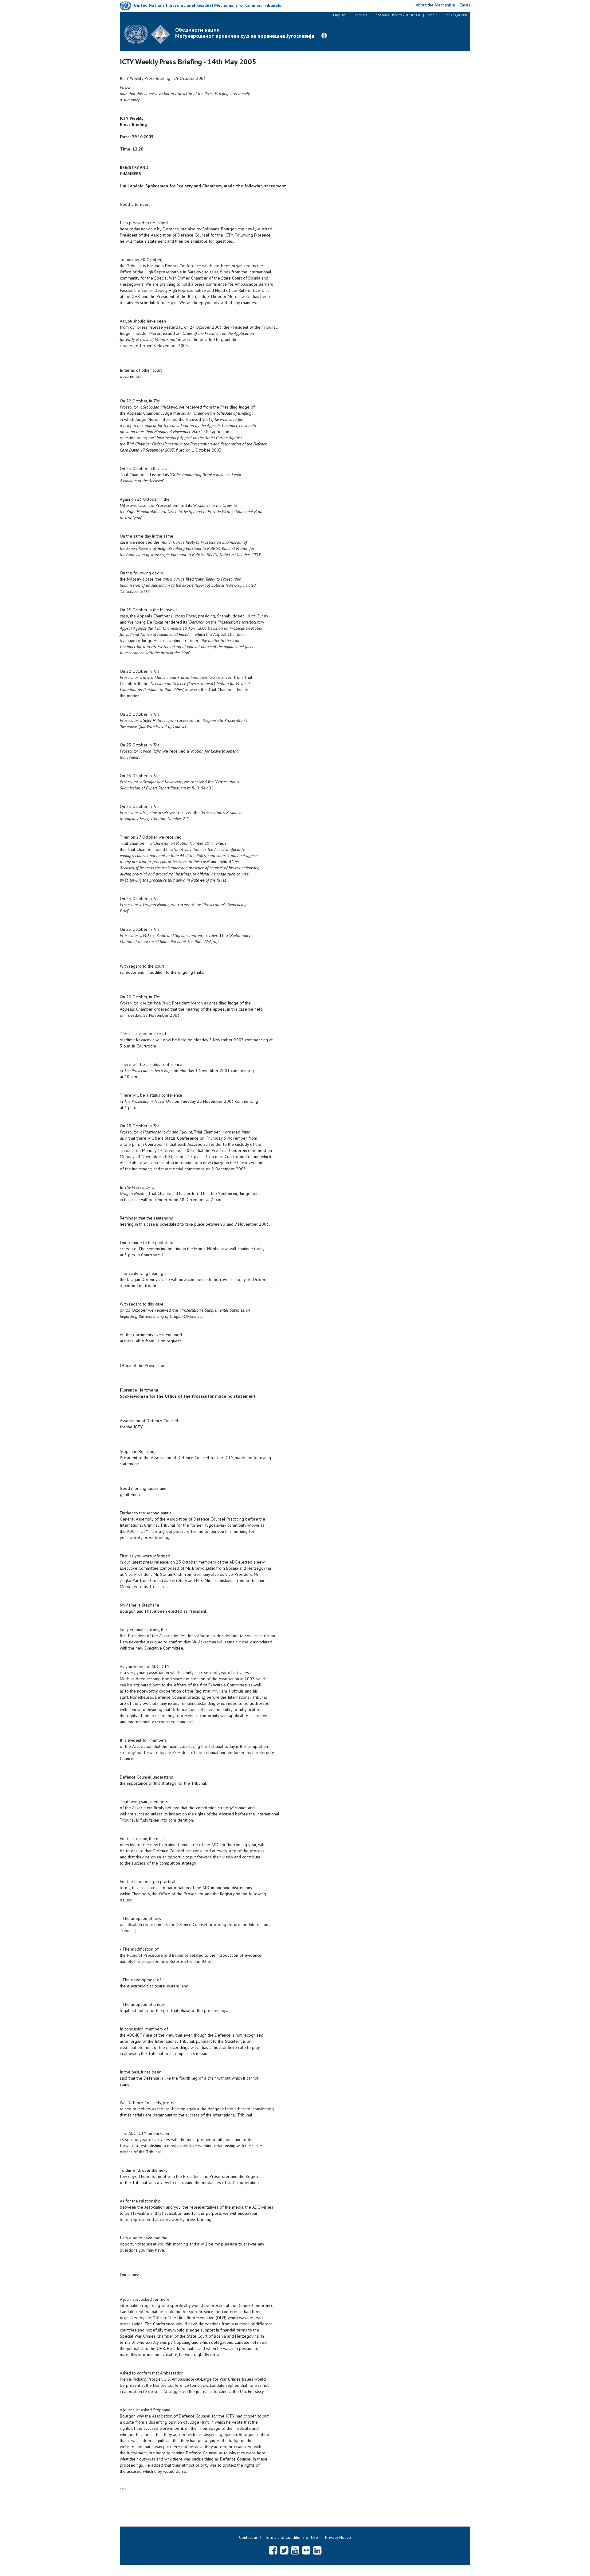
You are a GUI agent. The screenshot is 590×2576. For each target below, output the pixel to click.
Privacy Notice (338, 2537)
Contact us (248, 2537)
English (339, 15)
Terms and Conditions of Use (291, 2537)
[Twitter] (284, 2550)
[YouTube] (295, 2550)
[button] (324, 36)
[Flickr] (306, 2550)
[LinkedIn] (317, 2550)
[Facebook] (273, 2550)
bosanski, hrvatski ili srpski (398, 15)
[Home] (150, 34)
